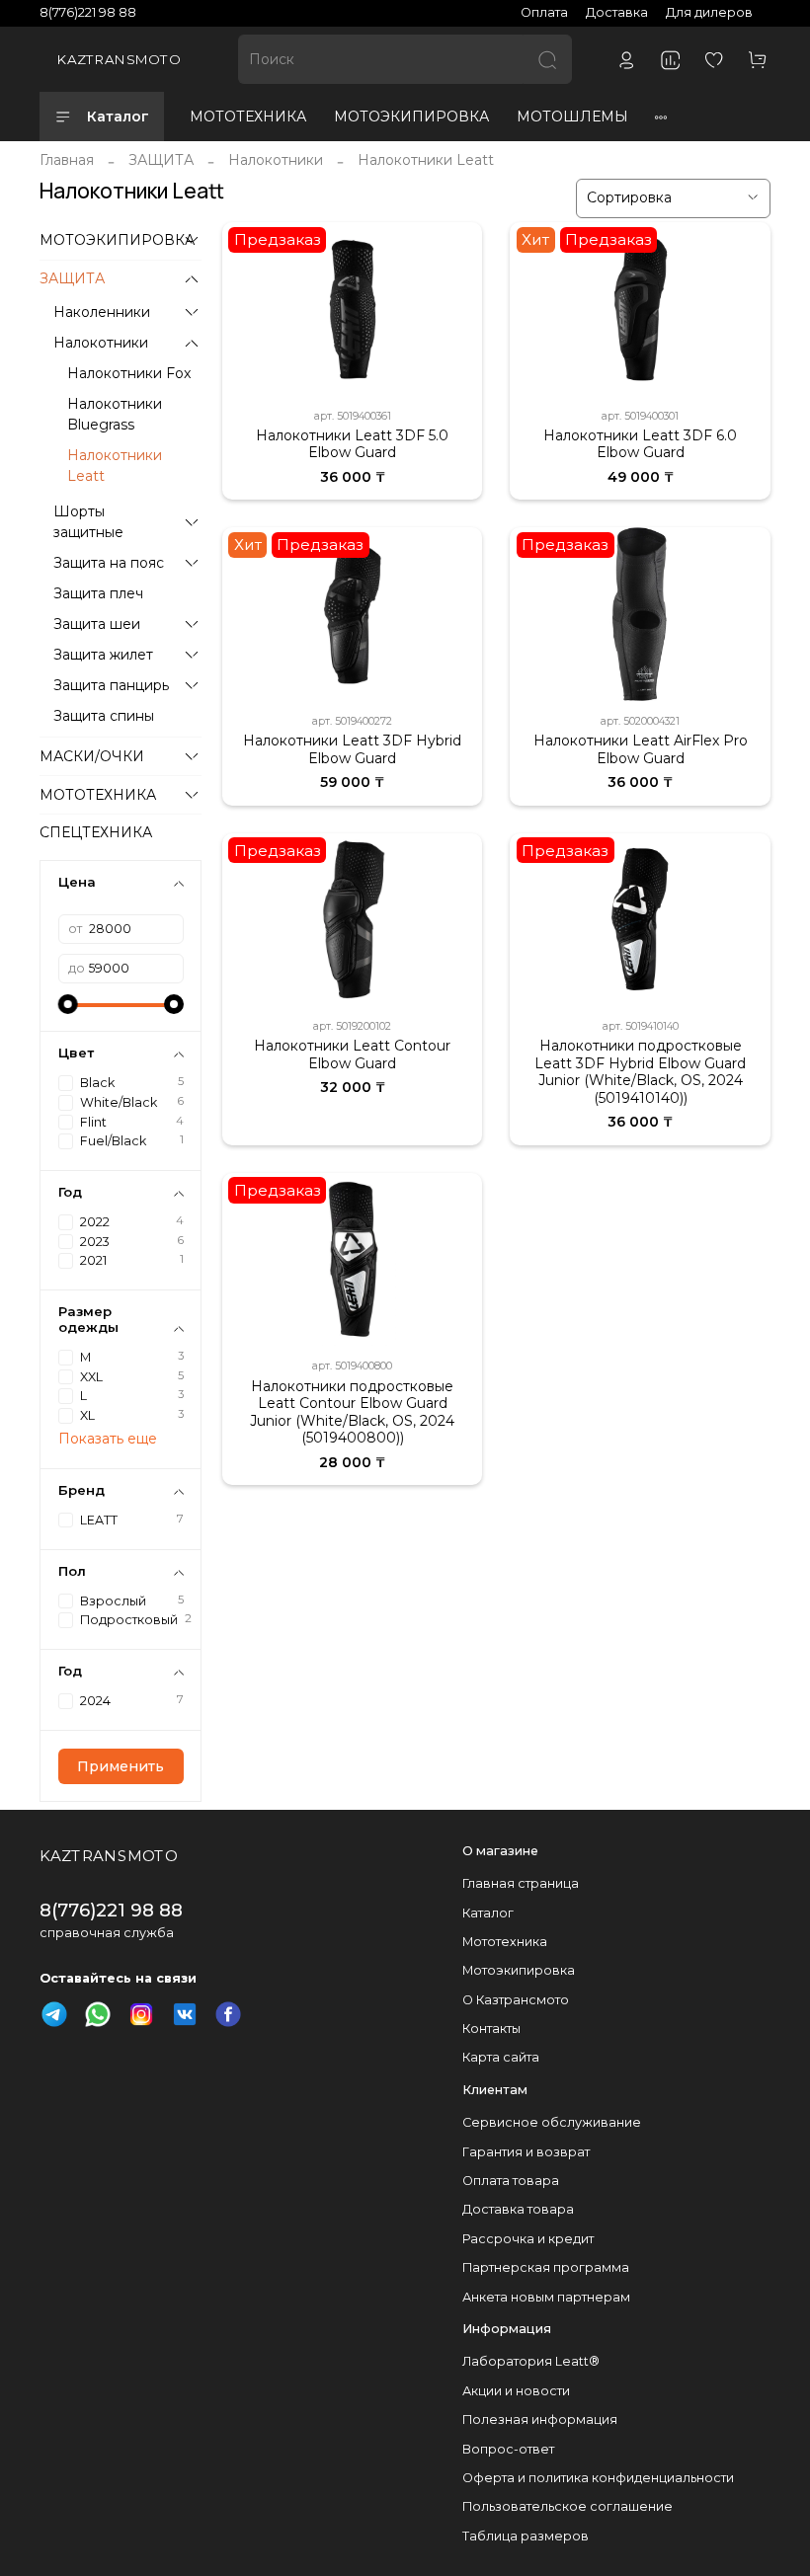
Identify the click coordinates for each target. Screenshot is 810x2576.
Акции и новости (516, 2391)
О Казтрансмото (516, 2000)
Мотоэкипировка (519, 1970)
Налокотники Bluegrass (115, 414)
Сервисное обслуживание (552, 2122)
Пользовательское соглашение (567, 2506)
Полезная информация (540, 2420)
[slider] (68, 1004)
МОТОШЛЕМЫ (572, 117)
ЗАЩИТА (161, 160)
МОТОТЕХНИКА (248, 117)
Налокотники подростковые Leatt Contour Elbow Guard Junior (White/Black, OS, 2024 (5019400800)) (352, 1412)
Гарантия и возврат (526, 2152)
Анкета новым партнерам (546, 2297)
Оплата (544, 12)
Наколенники (102, 312)
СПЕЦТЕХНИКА (96, 832)
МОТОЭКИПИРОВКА (411, 117)
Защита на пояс (109, 563)
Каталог (118, 117)
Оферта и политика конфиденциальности (598, 2478)
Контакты (491, 2029)
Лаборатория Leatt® (531, 2361)
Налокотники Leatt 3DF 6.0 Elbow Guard (640, 444)
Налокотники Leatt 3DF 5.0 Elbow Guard (352, 444)
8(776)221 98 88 (88, 12)
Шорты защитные (88, 522)
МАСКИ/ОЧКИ (92, 756)
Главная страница (521, 1883)
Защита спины (104, 716)
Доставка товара (518, 2209)
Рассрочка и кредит (528, 2239)
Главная (67, 160)
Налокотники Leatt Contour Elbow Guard (352, 1054)
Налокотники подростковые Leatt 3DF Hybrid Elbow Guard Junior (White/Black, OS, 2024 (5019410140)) (640, 1072)
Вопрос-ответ (508, 2449)
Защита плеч (98, 593)
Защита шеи (97, 624)
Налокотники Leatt (115, 466)
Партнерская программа (546, 2267)
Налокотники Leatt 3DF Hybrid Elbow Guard (352, 749)
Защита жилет (103, 655)
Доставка (617, 12)
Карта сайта (501, 2057)
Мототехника (505, 1942)
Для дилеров (709, 12)
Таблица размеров (526, 2536)
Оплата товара (511, 2181)
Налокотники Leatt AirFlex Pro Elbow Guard (641, 749)
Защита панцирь (111, 685)
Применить (121, 1766)
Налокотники (276, 160)
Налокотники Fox (129, 373)
